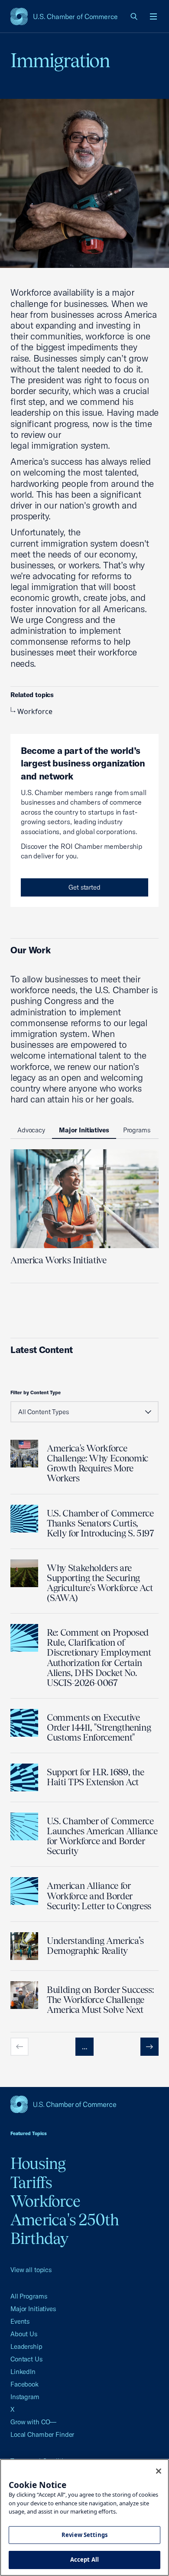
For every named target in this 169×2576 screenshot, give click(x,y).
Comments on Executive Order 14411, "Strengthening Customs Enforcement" (99, 1727)
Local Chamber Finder (42, 2434)
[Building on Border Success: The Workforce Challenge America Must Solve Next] (24, 1995)
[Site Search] (134, 16)
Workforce (35, 711)
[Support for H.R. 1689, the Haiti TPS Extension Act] (24, 1777)
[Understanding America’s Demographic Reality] (24, 1946)
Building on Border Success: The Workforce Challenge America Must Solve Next (100, 2000)
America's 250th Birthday (65, 2229)
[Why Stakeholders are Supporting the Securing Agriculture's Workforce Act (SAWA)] (24, 1573)
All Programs (29, 2296)
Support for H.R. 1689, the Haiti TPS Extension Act (96, 1777)
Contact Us (26, 2359)
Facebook (24, 2384)
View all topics (31, 2270)
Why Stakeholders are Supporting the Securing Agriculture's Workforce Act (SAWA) (100, 1583)
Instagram (25, 2397)
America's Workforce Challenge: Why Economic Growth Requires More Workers (97, 1463)
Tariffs (31, 2182)
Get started (84, 887)
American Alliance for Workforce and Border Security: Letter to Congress (99, 1896)
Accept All (84, 2560)
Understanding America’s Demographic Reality (95, 1946)
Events (20, 2321)
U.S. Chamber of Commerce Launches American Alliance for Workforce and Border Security (102, 1836)
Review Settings (84, 2535)
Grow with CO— (33, 2422)
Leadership (26, 2346)
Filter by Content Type (36, 1392)
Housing (38, 2163)
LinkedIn (23, 2372)
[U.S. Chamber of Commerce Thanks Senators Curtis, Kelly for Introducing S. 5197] (24, 1519)
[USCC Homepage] (84, 2104)
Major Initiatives (33, 2309)
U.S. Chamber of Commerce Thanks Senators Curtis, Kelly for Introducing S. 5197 (101, 1523)
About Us (24, 2334)
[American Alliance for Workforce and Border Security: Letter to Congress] (24, 1891)
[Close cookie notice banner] (159, 2471)
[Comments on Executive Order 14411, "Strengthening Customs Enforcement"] (24, 1723)
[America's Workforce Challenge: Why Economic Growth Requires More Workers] (24, 1454)
